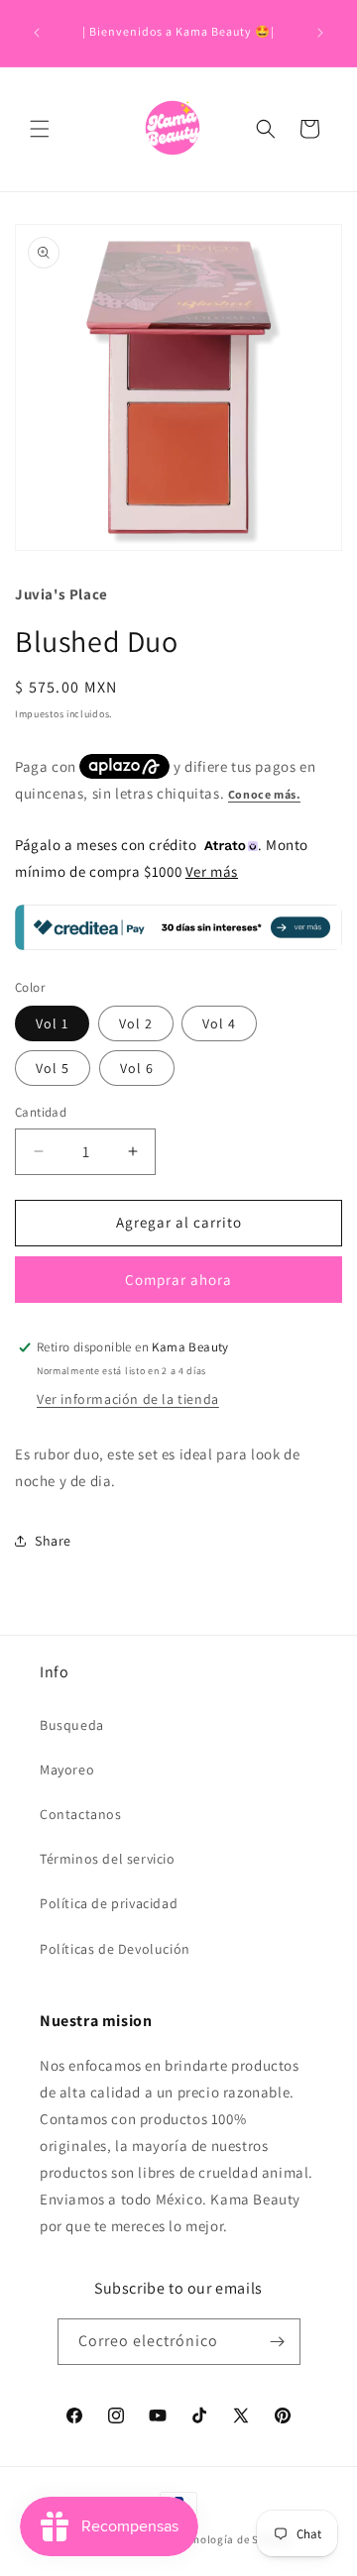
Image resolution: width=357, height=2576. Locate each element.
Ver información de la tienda (128, 1399)
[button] (40, 129)
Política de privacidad (109, 1903)
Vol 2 (136, 1023)
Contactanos (81, 1814)
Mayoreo (67, 1770)
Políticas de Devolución (115, 1949)
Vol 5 (53, 1068)
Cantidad (41, 1112)
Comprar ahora (178, 1280)
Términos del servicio (108, 1859)
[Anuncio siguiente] (320, 33)
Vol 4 (219, 1023)
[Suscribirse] (278, 2342)
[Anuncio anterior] (37, 33)
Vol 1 (52, 1023)
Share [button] (53, 1541)
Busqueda (72, 1725)
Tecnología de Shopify (234, 2539)
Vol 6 (137, 1068)
